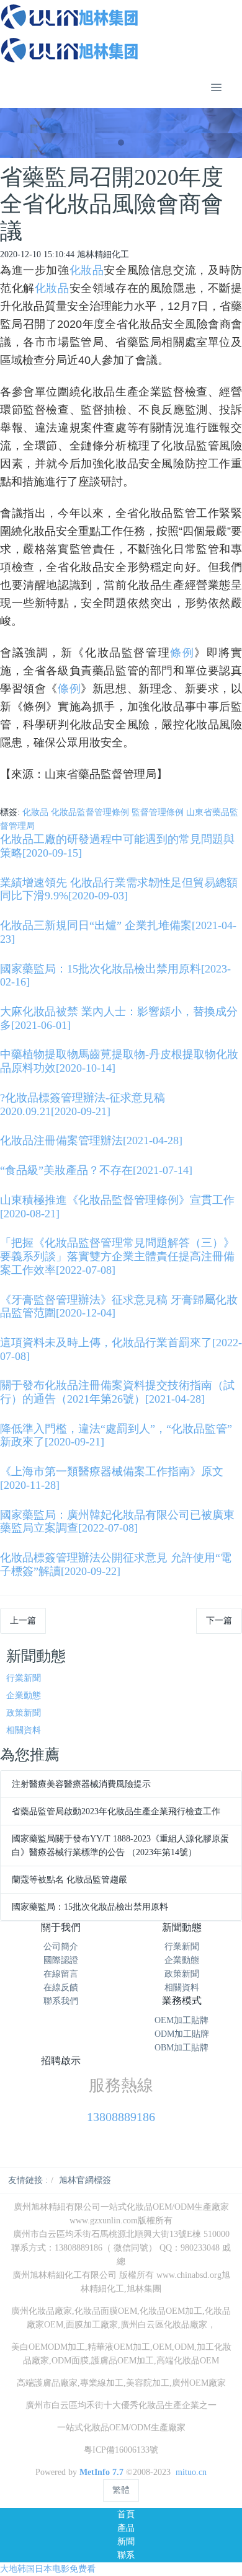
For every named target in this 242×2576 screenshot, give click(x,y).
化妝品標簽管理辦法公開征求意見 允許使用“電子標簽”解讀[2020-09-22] (116, 1564)
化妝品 (87, 270)
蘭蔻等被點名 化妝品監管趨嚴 (69, 1880)
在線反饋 (61, 1987)
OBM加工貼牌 (181, 2048)
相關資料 (24, 1730)
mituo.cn (191, 2472)
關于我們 (61, 1927)
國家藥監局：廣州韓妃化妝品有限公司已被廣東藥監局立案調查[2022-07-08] (117, 1522)
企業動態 (24, 1696)
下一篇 (219, 1621)
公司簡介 (61, 1947)
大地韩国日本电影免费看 (48, 2569)
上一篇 (23, 1621)
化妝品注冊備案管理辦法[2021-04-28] (91, 1140)
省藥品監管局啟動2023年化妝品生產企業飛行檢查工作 (116, 1811)
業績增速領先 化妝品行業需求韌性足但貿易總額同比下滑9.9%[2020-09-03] (119, 889)
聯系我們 (61, 2001)
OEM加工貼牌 (181, 2020)
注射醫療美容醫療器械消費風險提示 (81, 1784)
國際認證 (61, 1960)
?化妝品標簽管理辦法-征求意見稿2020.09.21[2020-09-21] (83, 1105)
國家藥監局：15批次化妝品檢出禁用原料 (90, 1907)
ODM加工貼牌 (182, 2034)
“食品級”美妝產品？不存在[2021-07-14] (96, 1170)
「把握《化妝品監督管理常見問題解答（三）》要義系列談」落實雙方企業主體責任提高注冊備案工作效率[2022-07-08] (117, 1256)
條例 (182, 653)
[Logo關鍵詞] (121, 33)
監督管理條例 (158, 812)
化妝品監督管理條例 (90, 812)
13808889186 (121, 2117)
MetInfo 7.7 (101, 2472)
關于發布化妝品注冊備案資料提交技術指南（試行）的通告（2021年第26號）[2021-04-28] (117, 1392)
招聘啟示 (61, 2061)
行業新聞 (24, 1678)
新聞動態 (182, 1927)
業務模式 (182, 2000)
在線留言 (61, 1974)
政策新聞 (24, 1713)
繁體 (121, 2490)
